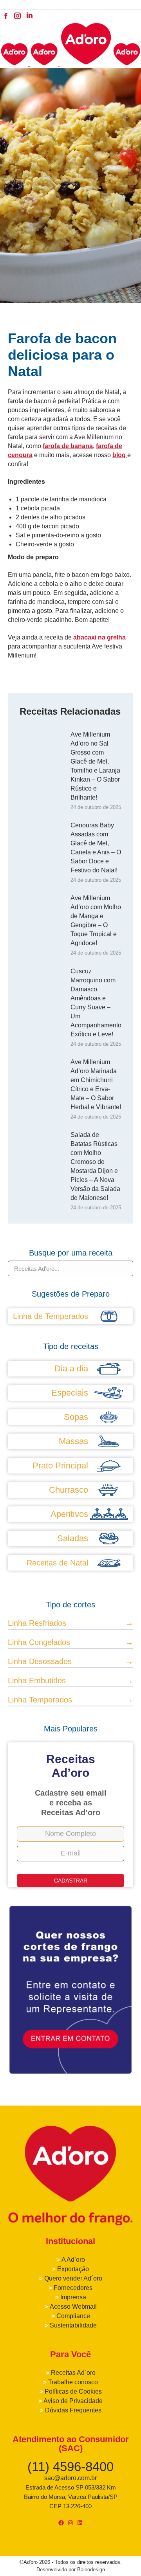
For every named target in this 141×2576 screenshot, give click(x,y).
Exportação (73, 2269)
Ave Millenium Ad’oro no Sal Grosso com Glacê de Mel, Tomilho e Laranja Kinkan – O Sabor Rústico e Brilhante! (95, 766)
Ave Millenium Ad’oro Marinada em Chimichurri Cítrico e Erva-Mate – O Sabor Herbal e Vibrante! (96, 1084)
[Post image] (41, 748)
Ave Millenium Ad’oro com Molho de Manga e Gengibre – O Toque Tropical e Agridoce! (96, 921)
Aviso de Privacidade (73, 2401)
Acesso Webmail (73, 2307)
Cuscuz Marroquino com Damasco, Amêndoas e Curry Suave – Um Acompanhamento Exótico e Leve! (96, 1003)
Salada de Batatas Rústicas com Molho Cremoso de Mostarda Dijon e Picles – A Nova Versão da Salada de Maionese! (95, 1166)
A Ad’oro (73, 2260)
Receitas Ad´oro (73, 2373)
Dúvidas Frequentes (73, 2410)
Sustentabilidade (73, 2325)
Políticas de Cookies (73, 2391)
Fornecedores (73, 2288)
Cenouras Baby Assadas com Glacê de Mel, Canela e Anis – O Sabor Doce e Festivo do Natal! (96, 848)
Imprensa (73, 2297)
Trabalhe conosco (73, 2382)
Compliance (73, 2316)
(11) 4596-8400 (70, 2467)
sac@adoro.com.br (70, 2478)
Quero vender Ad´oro (73, 2278)
